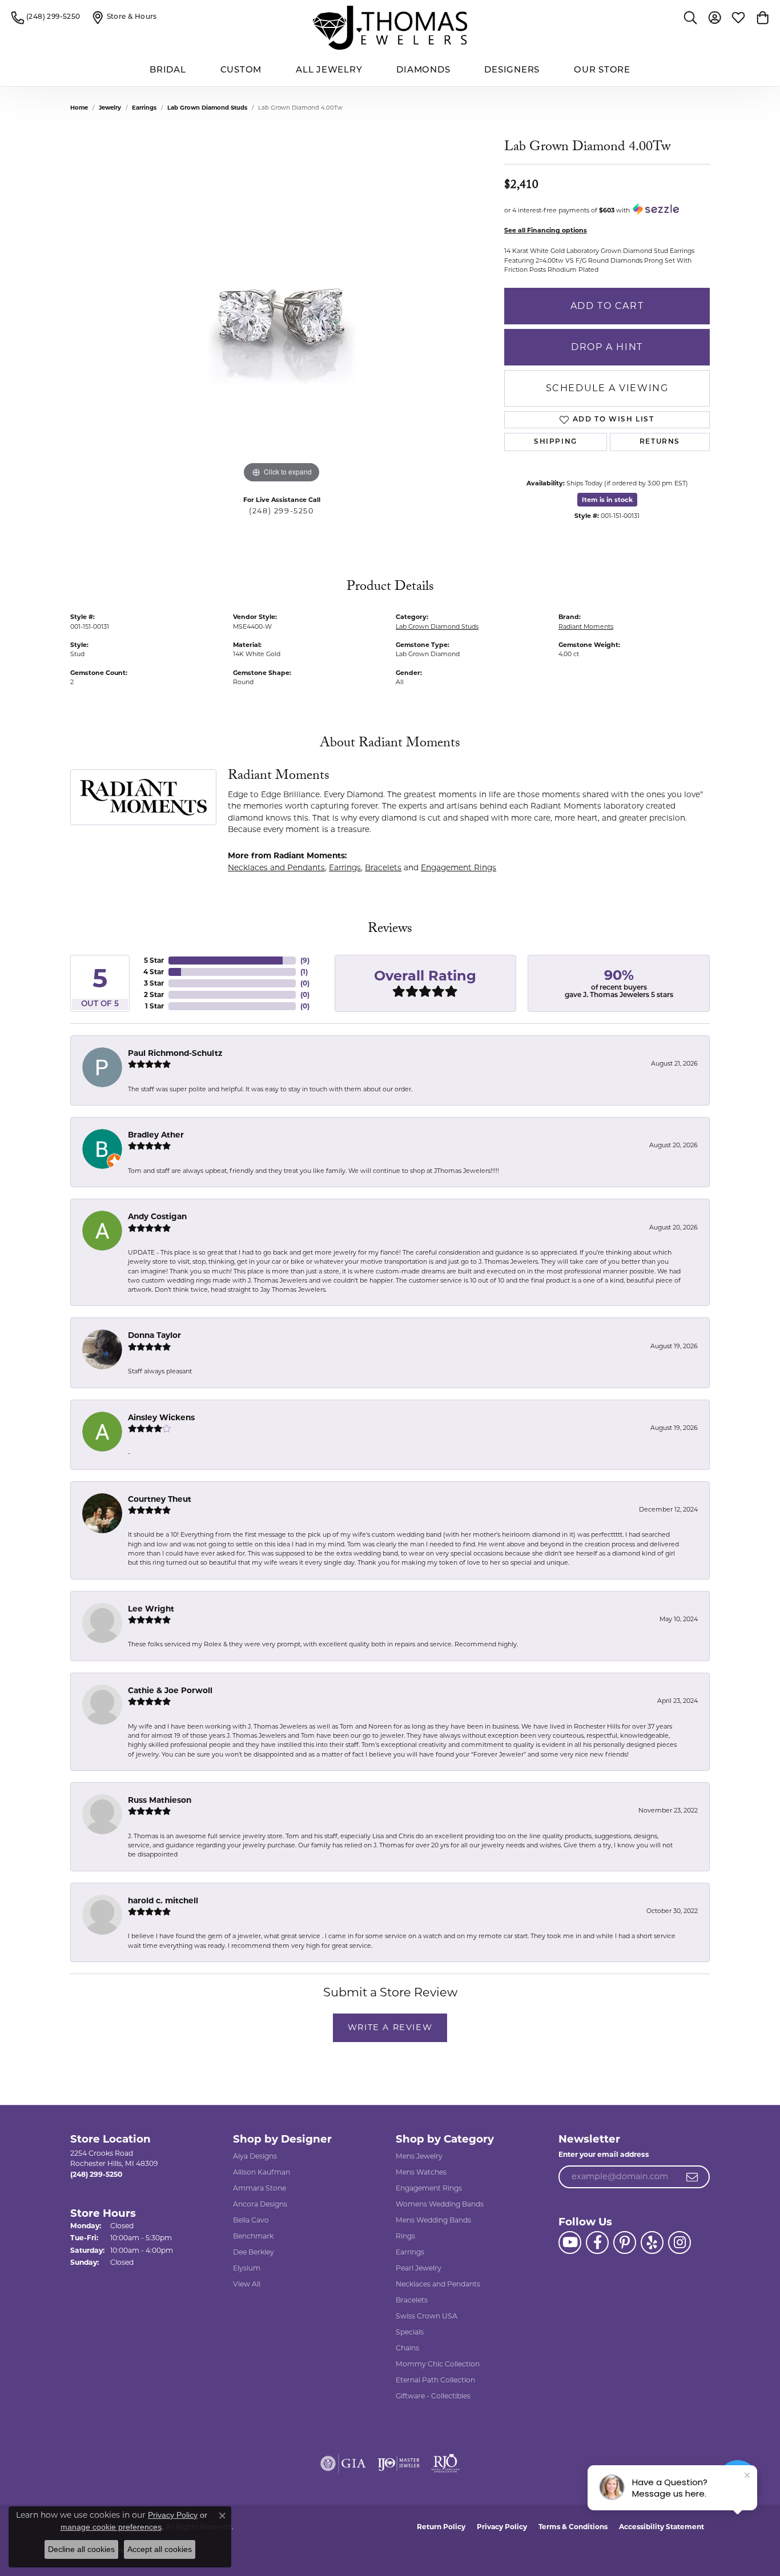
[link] (46, 17)
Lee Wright (151, 1609)
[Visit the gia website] (343, 2464)
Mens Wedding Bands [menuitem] (433, 2220)
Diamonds (423, 71)
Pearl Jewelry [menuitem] (419, 2268)
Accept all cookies (160, 2549)
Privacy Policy (502, 2527)
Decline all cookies (81, 2549)
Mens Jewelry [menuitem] (419, 2156)
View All (247, 2284)
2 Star (154, 994)
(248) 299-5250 (281, 511)
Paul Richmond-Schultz (175, 1053)
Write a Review (390, 2027)
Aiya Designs (255, 2156)
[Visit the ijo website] (399, 2464)
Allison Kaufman (262, 2172)
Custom (241, 71)
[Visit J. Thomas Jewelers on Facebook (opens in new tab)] (597, 2243)
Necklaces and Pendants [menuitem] (438, 2284)
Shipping (556, 442)
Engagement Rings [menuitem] (429, 2188)
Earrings (144, 108)
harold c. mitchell (163, 1900)
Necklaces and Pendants (276, 867)
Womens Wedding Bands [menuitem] (440, 2204)
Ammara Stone (260, 2188)
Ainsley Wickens (161, 1417)
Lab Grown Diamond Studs (207, 108)
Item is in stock (607, 500)
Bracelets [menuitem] (412, 2300)
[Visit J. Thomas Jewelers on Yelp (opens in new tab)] (652, 2243)
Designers (512, 71)
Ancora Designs (260, 2204)
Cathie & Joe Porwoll (170, 1690)
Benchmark (253, 2236)
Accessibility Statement (662, 2527)
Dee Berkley (254, 2252)
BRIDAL (168, 71)
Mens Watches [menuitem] (421, 2172)
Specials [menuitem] (410, 2332)
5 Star (154, 960)
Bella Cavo (251, 2220)
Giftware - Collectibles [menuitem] (433, 2396)
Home (79, 108)
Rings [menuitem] (405, 2236)
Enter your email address (604, 2154)
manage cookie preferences (111, 2527)
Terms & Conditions (573, 2527)
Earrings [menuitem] (410, 2252)
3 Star (154, 983)
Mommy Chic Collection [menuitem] (438, 2364)
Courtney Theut (160, 1499)
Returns (660, 442)
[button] (690, 17)
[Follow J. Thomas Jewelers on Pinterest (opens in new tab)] (625, 2243)
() (305, 960)
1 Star (154, 1006)
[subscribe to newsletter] (693, 2177)
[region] (282, 315)
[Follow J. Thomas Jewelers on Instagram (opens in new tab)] (680, 2243)
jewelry (110, 108)
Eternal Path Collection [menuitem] (435, 2380)
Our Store (602, 71)
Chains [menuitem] (407, 2348)
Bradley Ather (156, 1135)
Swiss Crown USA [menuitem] (427, 2316)
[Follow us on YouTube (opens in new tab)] (570, 2243)
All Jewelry (329, 71)
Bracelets (383, 867)
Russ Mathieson (160, 1800)
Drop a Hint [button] (607, 347)
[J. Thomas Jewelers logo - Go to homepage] (390, 28)
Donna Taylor (154, 1335)
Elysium (247, 2268)
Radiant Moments (586, 626)
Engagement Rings (459, 867)
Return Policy (441, 2527)
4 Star (154, 972)
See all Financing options (546, 230)
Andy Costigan (157, 1216)
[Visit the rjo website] (445, 2464)
